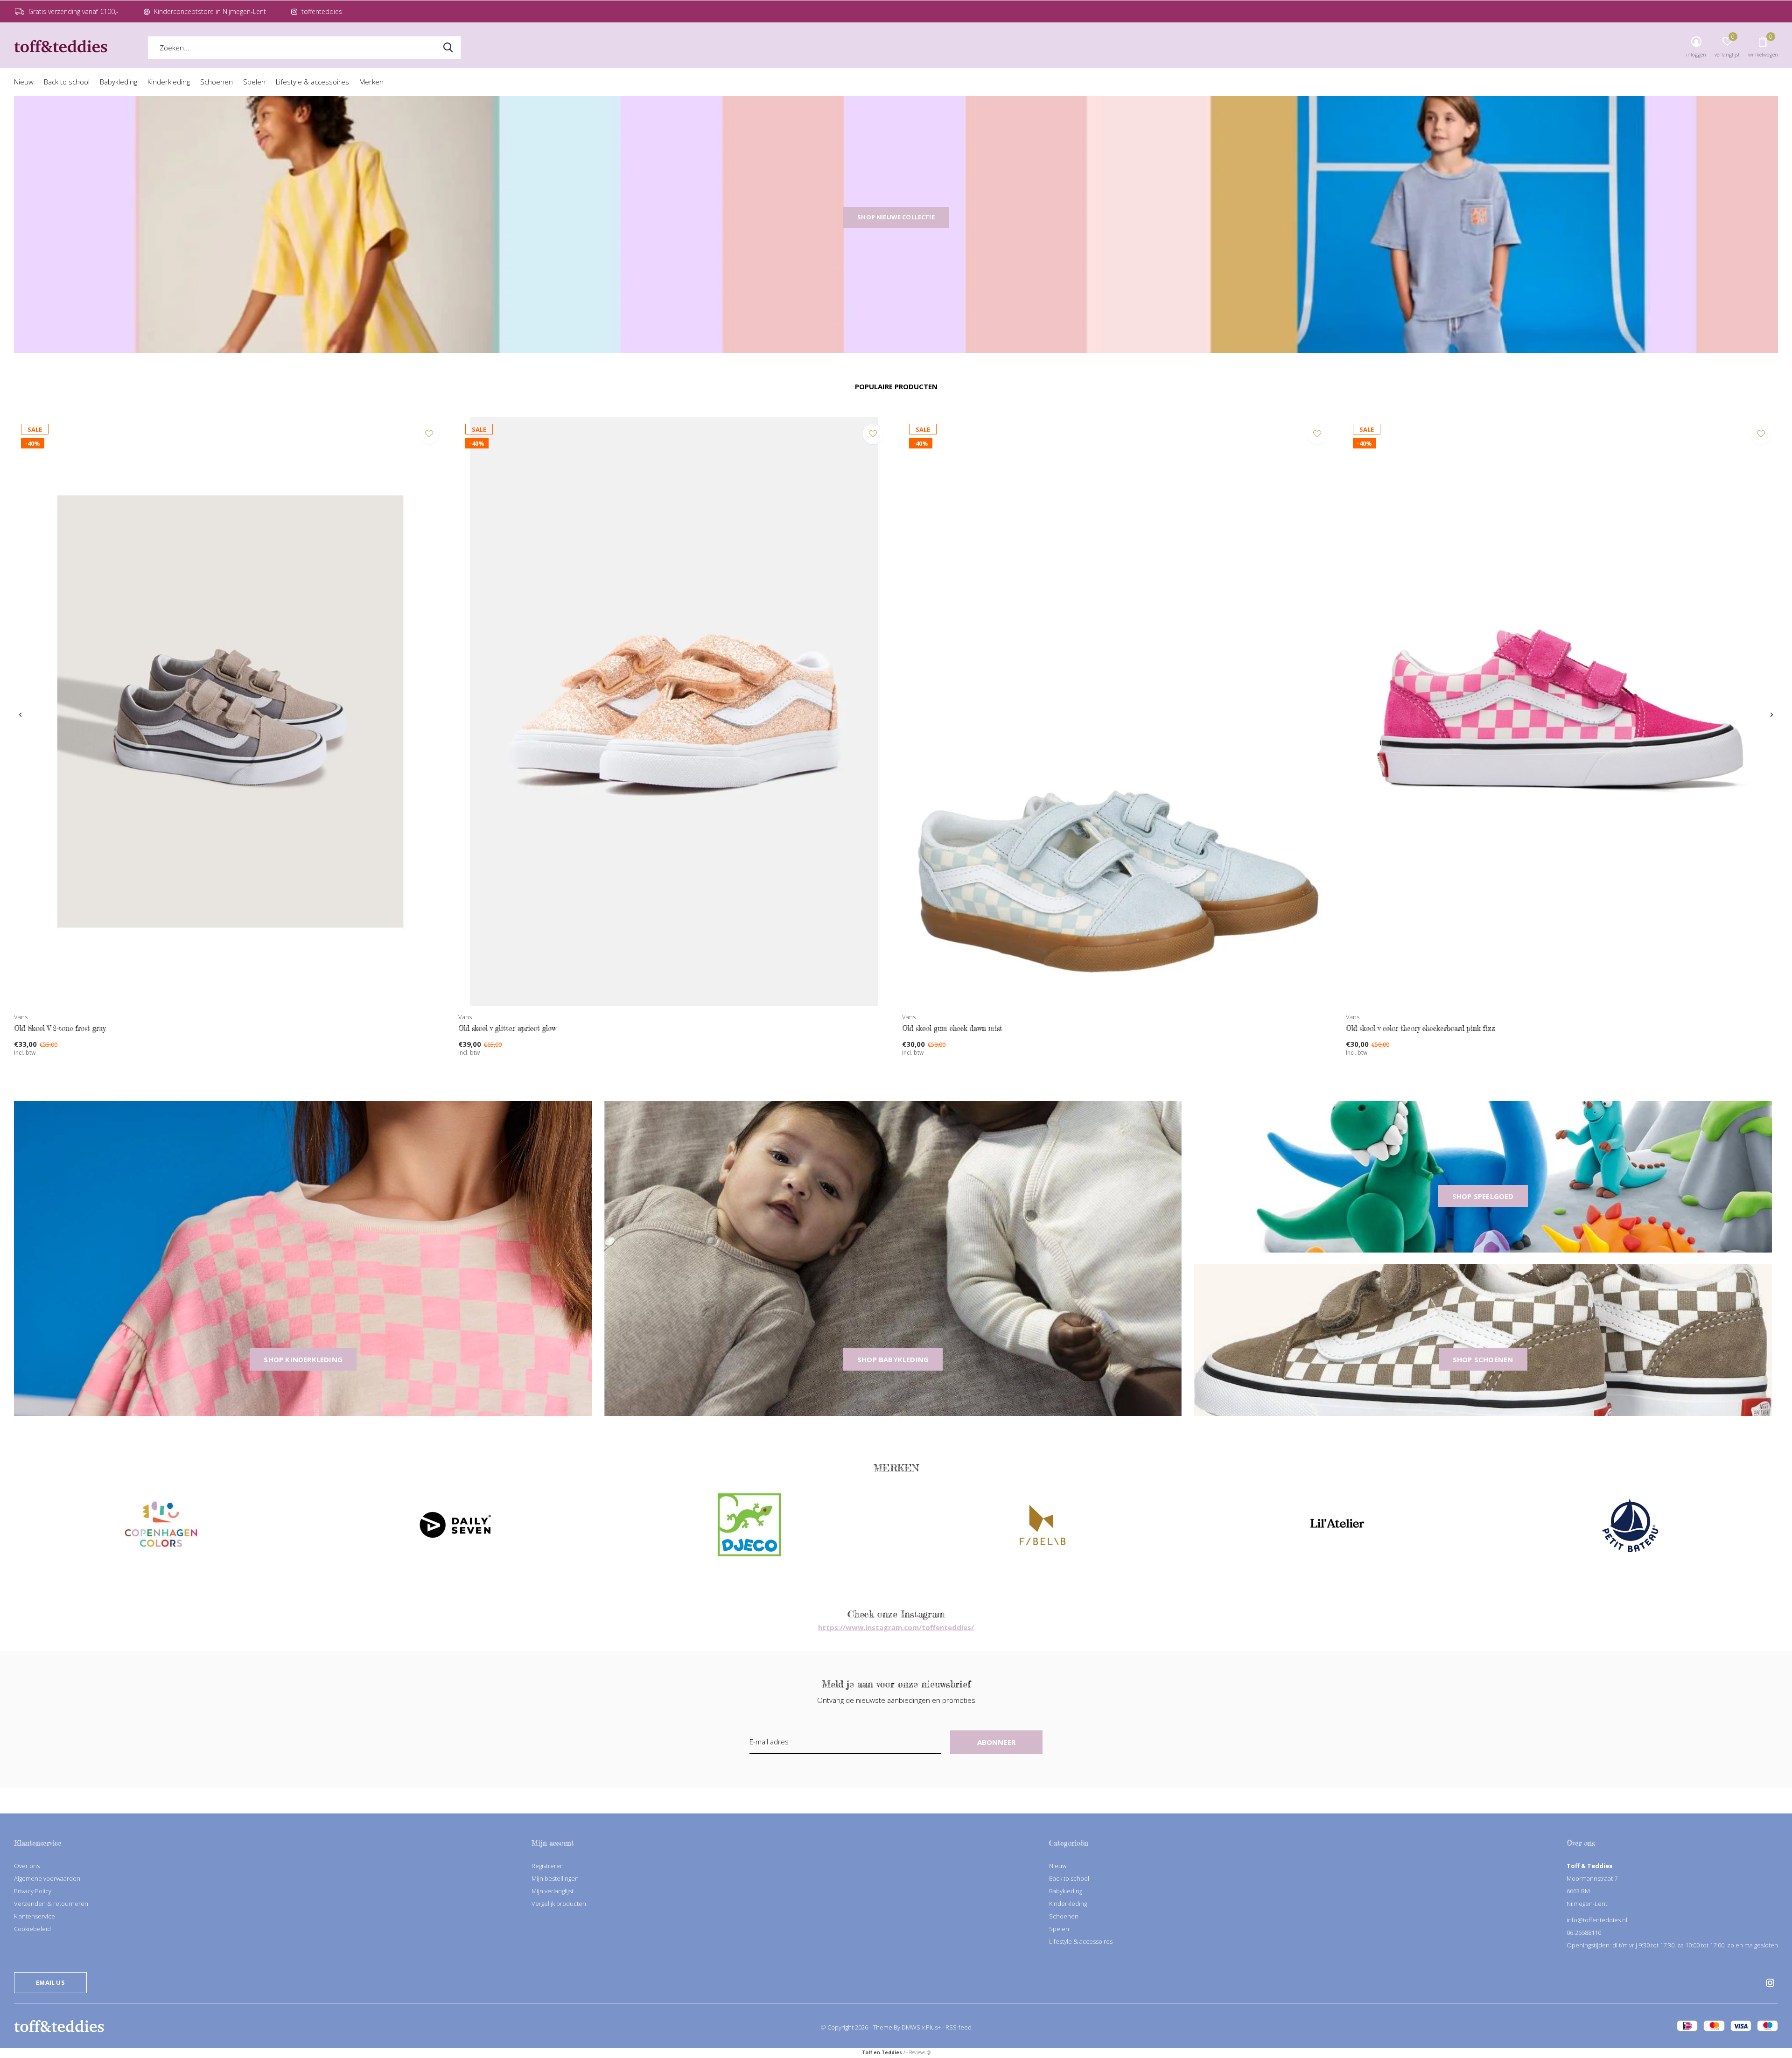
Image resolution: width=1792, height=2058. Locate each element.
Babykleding (119, 82)
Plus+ (933, 2027)
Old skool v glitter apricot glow (507, 1028)
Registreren (548, 1866)
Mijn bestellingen (555, 1878)
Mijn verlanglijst (553, 1891)
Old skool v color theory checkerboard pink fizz (1421, 1028)
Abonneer (997, 1742)
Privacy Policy (33, 1891)
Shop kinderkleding (303, 1359)
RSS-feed (959, 2027)
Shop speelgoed (1483, 1196)
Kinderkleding (169, 82)
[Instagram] (1770, 1983)
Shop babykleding (893, 1359)
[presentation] (20, 715)
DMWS (911, 2027)
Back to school (67, 82)
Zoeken (448, 48)
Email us (50, 1982)
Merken (371, 82)
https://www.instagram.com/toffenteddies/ (896, 1627)
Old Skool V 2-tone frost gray (60, 1028)
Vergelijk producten (559, 1904)
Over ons (27, 1866)
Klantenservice (35, 1916)
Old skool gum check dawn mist (952, 1028)
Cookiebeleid (32, 1929)
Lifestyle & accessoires (312, 82)
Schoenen (217, 82)
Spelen (254, 82)
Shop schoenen (1483, 1359)
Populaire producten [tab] (896, 386)
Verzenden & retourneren (51, 1904)
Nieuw (24, 82)
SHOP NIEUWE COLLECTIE (896, 217)
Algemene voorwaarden (47, 1878)
